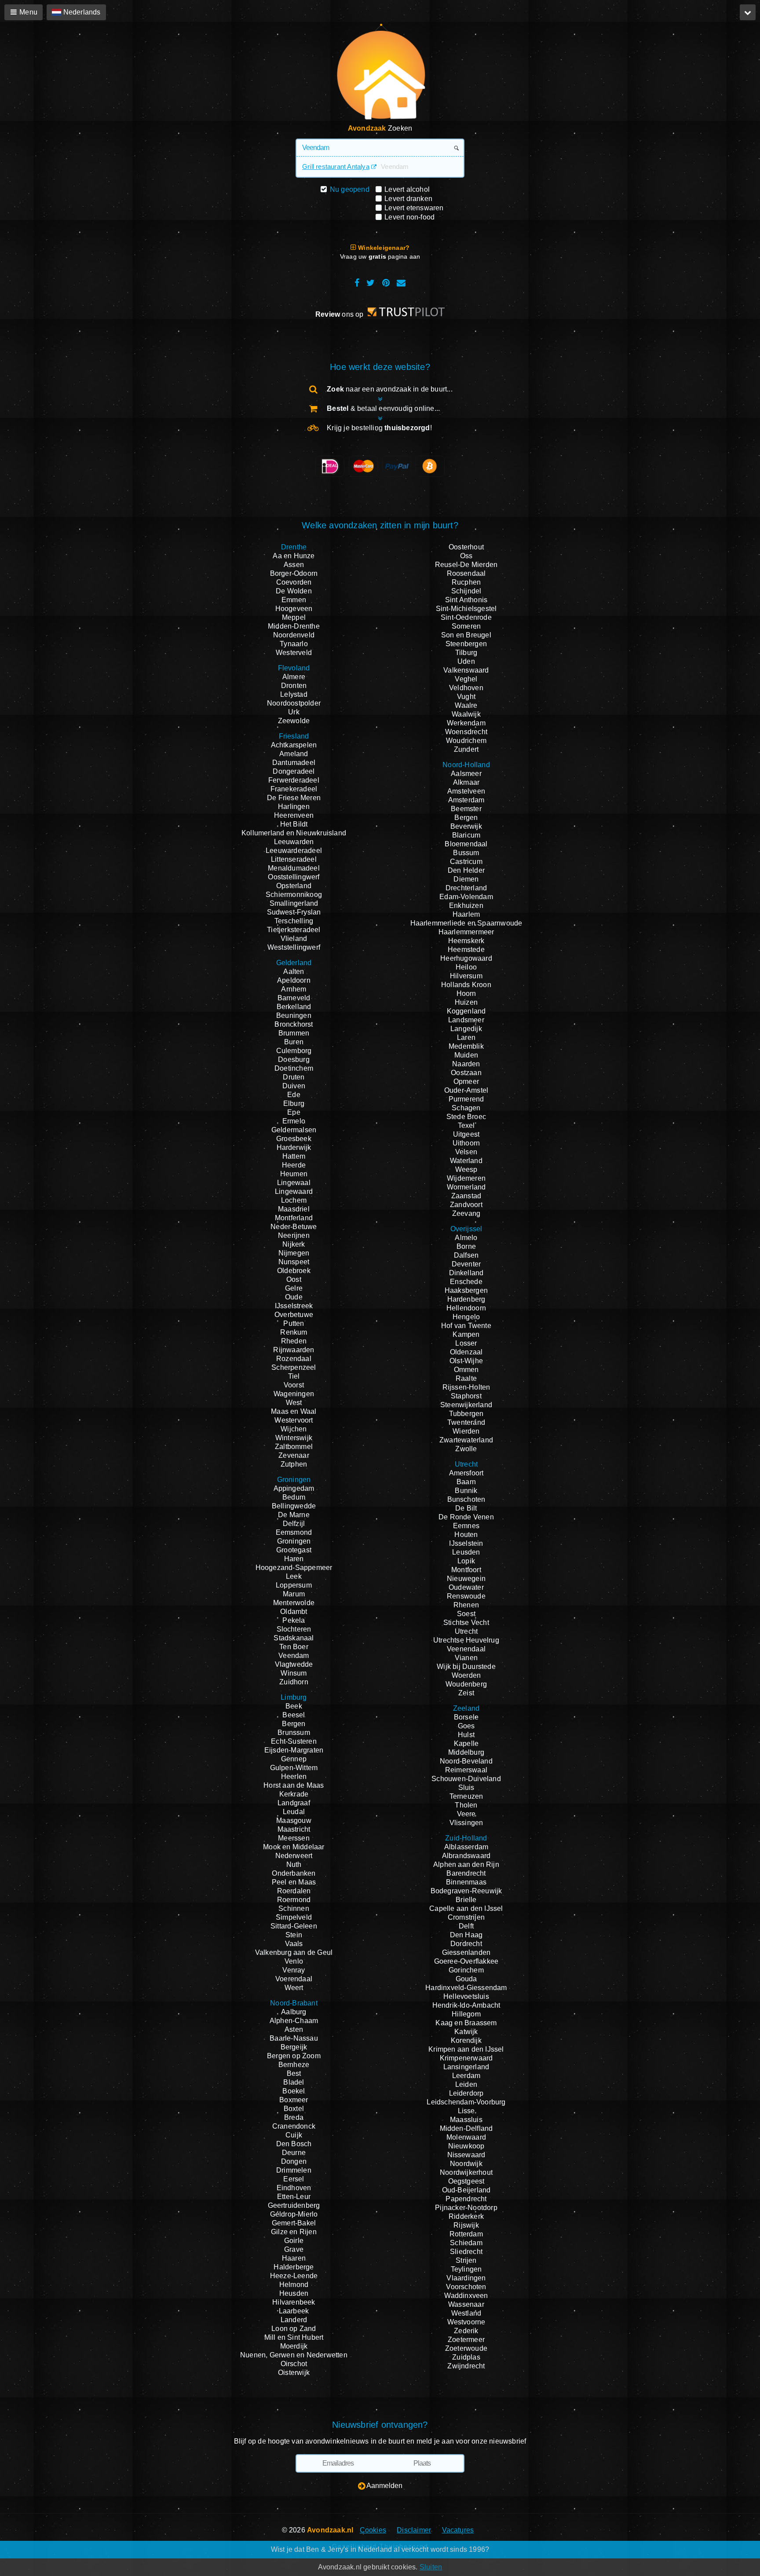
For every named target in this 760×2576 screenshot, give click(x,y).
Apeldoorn (294, 980)
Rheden (294, 1341)
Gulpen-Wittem (294, 1768)
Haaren (294, 2258)
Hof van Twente (466, 1326)
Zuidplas (466, 2357)
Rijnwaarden (294, 1350)
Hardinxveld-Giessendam (466, 1988)
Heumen (294, 1174)
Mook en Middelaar (294, 1847)
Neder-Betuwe (294, 1227)
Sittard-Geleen (294, 1926)
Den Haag (466, 1935)
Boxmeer (294, 2100)
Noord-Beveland (466, 1761)
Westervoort (294, 1420)
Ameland (294, 754)
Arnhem (294, 989)
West (294, 1403)
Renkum (294, 1332)
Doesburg (294, 1059)
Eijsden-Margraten (294, 1750)
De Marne (294, 1515)
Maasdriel (294, 1209)
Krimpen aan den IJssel (466, 2049)
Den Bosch (294, 2144)
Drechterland (466, 888)
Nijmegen (294, 1253)
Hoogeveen (294, 609)
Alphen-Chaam (294, 2021)
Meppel (294, 617)
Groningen (294, 1541)
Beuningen (294, 1015)
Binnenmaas (466, 1882)
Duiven (294, 1086)
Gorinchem (466, 1970)
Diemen (466, 879)
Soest (466, 1614)
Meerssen (294, 1838)
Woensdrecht (466, 732)
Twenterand (466, 1422)
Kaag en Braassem (466, 2023)
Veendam (294, 1656)
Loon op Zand (294, 2329)
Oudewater (466, 1587)
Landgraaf (294, 1803)
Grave (294, 2249)
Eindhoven (294, 2188)
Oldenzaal (466, 1352)
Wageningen (294, 1394)
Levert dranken (408, 199)
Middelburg (466, 1752)
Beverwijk (466, 826)
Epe (294, 1112)
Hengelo (466, 1317)
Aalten (294, 971)
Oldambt (294, 1612)
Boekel (294, 2091)
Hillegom (466, 2014)
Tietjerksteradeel (294, 930)
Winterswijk (294, 1438)
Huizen (466, 1002)
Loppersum (294, 1585)
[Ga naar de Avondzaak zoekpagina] (380, 76)
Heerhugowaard (466, 958)
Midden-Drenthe (294, 626)
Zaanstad (466, 1196)
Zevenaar (294, 1455)
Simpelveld (294, 1917)
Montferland (294, 1218)
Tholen (466, 1805)
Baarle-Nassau (294, 2038)
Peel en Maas (294, 1882)
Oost (294, 1279)
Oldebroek (294, 1271)
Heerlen (294, 1776)
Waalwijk (466, 714)
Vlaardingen (466, 2278)
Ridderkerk (466, 2216)
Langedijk (466, 1029)
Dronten (294, 686)
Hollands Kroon (466, 985)
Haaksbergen (466, 1290)
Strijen (466, 2260)
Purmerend (466, 1099)
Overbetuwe (294, 1315)
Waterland (466, 1161)
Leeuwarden (294, 842)
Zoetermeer (466, 2340)
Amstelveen (466, 791)
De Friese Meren (294, 798)
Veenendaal (466, 1649)
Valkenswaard (466, 670)
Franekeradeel (294, 789)
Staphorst (466, 1396)
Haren (294, 1559)
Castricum (466, 862)
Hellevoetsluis (466, 1996)
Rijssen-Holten (466, 1387)
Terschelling (294, 921)
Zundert (466, 749)
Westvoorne (466, 2322)
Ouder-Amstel (466, 1090)
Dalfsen (466, 1255)
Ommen (466, 1370)
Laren (466, 1037)
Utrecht (466, 1631)
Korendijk (466, 2040)
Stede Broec (466, 1117)
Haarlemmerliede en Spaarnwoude (466, 923)
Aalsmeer (466, 774)
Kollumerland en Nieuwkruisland (294, 833)
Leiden (466, 2084)
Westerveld (294, 653)
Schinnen (294, 1908)
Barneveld (294, 998)
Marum (294, 1594)
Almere (294, 677)
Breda (294, 2117)
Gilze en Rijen (294, 2232)
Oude (294, 1297)
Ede (294, 1095)
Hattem (294, 1156)
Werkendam (466, 723)
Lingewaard (294, 1191)
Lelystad (294, 694)
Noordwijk (466, 2164)
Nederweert (294, 1856)
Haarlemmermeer (466, 932)
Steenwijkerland (466, 1405)
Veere (466, 1814)
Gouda (466, 1979)
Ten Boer (294, 1647)
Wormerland (466, 1187)
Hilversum (466, 976)
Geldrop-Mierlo (294, 2214)
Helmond (294, 2285)
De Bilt (466, 1508)
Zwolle (466, 1449)
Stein (294, 1935)
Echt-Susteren (294, 1741)
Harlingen (294, 807)
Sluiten (431, 2567)
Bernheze (294, 2065)
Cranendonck (294, 2126)
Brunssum (294, 1733)
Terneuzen (466, 1796)
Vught (466, 697)
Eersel (294, 2179)
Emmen (294, 600)
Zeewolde (294, 721)
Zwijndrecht (466, 2366)
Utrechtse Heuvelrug (466, 1640)
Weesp (466, 1169)
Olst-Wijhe (466, 1361)
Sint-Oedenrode (466, 617)
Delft (466, 1926)
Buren (294, 1042)
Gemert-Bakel (294, 2223)
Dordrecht (466, 1944)
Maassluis (466, 2120)
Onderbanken (294, 1873)
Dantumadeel (294, 763)
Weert (294, 1988)
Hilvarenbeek (294, 2302)
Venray (294, 1970)
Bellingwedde (294, 1506)
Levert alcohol (407, 189)
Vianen (466, 1658)
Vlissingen (466, 1823)
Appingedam (294, 1488)
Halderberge (294, 2267)
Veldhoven (466, 688)
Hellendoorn (466, 1308)
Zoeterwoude (466, 2348)
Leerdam (466, 2076)
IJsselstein (466, 1543)
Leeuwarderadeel (294, 851)
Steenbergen (466, 644)
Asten (294, 2029)
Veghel (466, 679)
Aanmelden (384, 2486)
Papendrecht (466, 2199)
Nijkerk (294, 1244)
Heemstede (466, 950)
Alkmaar (466, 782)
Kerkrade (294, 1794)
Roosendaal (466, 573)
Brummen (294, 1033)
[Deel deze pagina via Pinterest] (386, 283)
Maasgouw (294, 1820)
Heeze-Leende (294, 2276)
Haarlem (466, 914)
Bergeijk (294, 2047)
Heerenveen (294, 815)
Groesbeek (294, 1139)
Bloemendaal (466, 844)
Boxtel (294, 2109)
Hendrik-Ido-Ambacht (466, 2005)
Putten (294, 1323)
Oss (466, 556)
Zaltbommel (294, 1447)
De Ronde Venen (466, 1517)
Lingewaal (294, 1183)
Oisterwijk (294, 2373)
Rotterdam (466, 2234)
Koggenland (466, 1011)
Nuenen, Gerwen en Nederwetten (294, 2355)
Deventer (466, 1264)
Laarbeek (294, 2311)
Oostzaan (466, 1073)
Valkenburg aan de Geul (294, 1952)
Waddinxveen (466, 2296)
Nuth (294, 1864)
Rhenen (466, 1605)
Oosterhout (466, 547)
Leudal (294, 1812)
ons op (340, 314)
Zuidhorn (294, 1682)
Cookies (373, 2530)
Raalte (466, 1378)
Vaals (294, 1944)
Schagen (466, 1108)
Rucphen (466, 582)
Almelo (466, 1238)
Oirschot (294, 2364)
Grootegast (294, 1550)
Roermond (294, 1900)
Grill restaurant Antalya (336, 166)
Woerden (466, 1675)
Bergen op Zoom (294, 2056)
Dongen (294, 2161)
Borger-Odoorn (294, 573)
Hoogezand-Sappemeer (294, 1568)
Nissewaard (466, 2155)
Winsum (294, 1673)
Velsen (466, 1152)
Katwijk (466, 2032)
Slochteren (294, 1629)
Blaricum (466, 835)
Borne (466, 1246)
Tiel (294, 1376)
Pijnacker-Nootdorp (466, 2208)
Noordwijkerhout (466, 2172)
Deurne (294, 2153)
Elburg (294, 1103)
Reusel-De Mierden (466, 565)
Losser (466, 1343)
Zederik (466, 2331)
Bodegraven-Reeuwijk (466, 1891)
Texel (466, 1125)
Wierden (466, 1431)
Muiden (466, 1055)
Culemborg (294, 1051)
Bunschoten (466, 1499)
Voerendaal (294, 1979)
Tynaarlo (294, 644)
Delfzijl (294, 1524)
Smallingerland (294, 903)
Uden (466, 661)
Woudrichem (466, 741)
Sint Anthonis (466, 600)
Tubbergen (466, 1414)
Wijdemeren (466, 1178)
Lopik (466, 1561)
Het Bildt (294, 824)
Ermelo (294, 1121)
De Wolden (294, 591)
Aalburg (294, 2012)
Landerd (294, 2320)
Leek (294, 1576)
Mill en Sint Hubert (294, 2337)
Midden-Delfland (466, 2128)
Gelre (294, 1288)
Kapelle (466, 1744)
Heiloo (466, 967)
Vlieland (294, 939)
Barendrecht (466, 1873)
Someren (466, 626)
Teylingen (466, 2269)
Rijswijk (466, 2225)
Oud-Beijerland (466, 2190)
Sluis (466, 1787)
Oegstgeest (466, 2181)
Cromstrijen (466, 1917)
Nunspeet (294, 1262)
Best (294, 2073)
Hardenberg (466, 1299)
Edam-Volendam (466, 897)
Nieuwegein (466, 1579)
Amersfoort (466, 1473)
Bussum (466, 853)
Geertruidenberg (294, 2205)
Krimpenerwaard (466, 2058)
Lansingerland (466, 2067)
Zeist (466, 1693)
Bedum (294, 1497)
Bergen (294, 1724)
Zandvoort (466, 1205)
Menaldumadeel (294, 868)
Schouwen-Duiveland (466, 1779)
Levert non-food (409, 217)
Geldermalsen (294, 1130)
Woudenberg (466, 1684)
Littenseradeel (294, 859)
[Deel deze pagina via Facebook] (357, 283)
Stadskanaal (294, 1638)
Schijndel (466, 591)
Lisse (466, 2111)
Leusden (466, 1552)
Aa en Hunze (294, 556)
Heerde (294, 1165)
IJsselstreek (294, 1306)
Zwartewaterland (466, 1440)
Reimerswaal (466, 1770)
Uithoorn (466, 1143)
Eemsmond (294, 1532)
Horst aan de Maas (294, 1785)
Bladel (294, 2082)
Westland (466, 2313)
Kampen (466, 1334)
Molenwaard (466, 2137)
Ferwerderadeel (294, 780)
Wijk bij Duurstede (466, 1667)
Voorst (294, 1385)
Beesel (294, 1715)
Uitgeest (466, 1134)
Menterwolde (294, 1603)
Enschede (466, 1282)
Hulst (466, 1735)
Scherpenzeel (294, 1367)
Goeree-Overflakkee (466, 1961)
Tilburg (466, 653)
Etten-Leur (294, 2197)
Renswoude (466, 1596)
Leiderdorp (466, 2093)
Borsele (466, 1717)
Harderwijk (294, 1147)
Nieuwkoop (466, 2146)
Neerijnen (294, 1235)
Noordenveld (294, 635)
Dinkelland (466, 1273)
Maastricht (294, 1829)
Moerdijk (294, 2346)
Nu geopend (350, 189)
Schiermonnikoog (294, 895)
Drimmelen (294, 2170)
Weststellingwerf (294, 947)
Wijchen (294, 1429)
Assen (294, 565)
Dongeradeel (294, 771)
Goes (466, 1726)
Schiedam (466, 2243)
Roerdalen (294, 1891)
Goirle (294, 2241)
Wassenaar (466, 2304)
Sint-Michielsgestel (466, 609)
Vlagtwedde (294, 1664)
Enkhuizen (466, 906)
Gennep (294, 1759)
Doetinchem (294, 1068)
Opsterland (294, 886)
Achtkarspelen (294, 745)
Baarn (466, 1482)
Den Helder (466, 870)
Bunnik (466, 1491)
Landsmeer (466, 1020)
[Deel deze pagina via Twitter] (371, 283)
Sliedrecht (466, 2252)
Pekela (294, 1620)
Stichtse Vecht (466, 1623)
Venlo (294, 1961)
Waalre (466, 705)
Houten (466, 1535)
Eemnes (466, 1526)
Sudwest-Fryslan (294, 912)
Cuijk (294, 2135)
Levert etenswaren (414, 208)
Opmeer (466, 1081)
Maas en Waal (294, 1411)
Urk (294, 712)
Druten (294, 1077)
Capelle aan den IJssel (466, 1908)
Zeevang (466, 1213)
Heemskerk (466, 941)
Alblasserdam (466, 1847)
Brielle (466, 1900)
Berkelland (294, 1007)
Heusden (294, 2293)
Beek (294, 1706)
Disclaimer (414, 2530)
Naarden (466, 1064)
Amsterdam (466, 800)
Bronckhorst (294, 1024)
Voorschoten (466, 2287)
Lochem (294, 1200)
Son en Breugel (466, 635)
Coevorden (294, 582)
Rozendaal (294, 1359)
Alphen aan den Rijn (466, 1864)
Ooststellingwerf (294, 877)
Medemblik (466, 1046)
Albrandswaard (466, 1856)
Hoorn (466, 993)
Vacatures (458, 2530)
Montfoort (466, 1570)
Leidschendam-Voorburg (466, 2102)
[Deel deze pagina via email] (401, 283)
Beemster (466, 809)
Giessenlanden (466, 1952)
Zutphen (294, 1464)
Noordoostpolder (294, 703)
